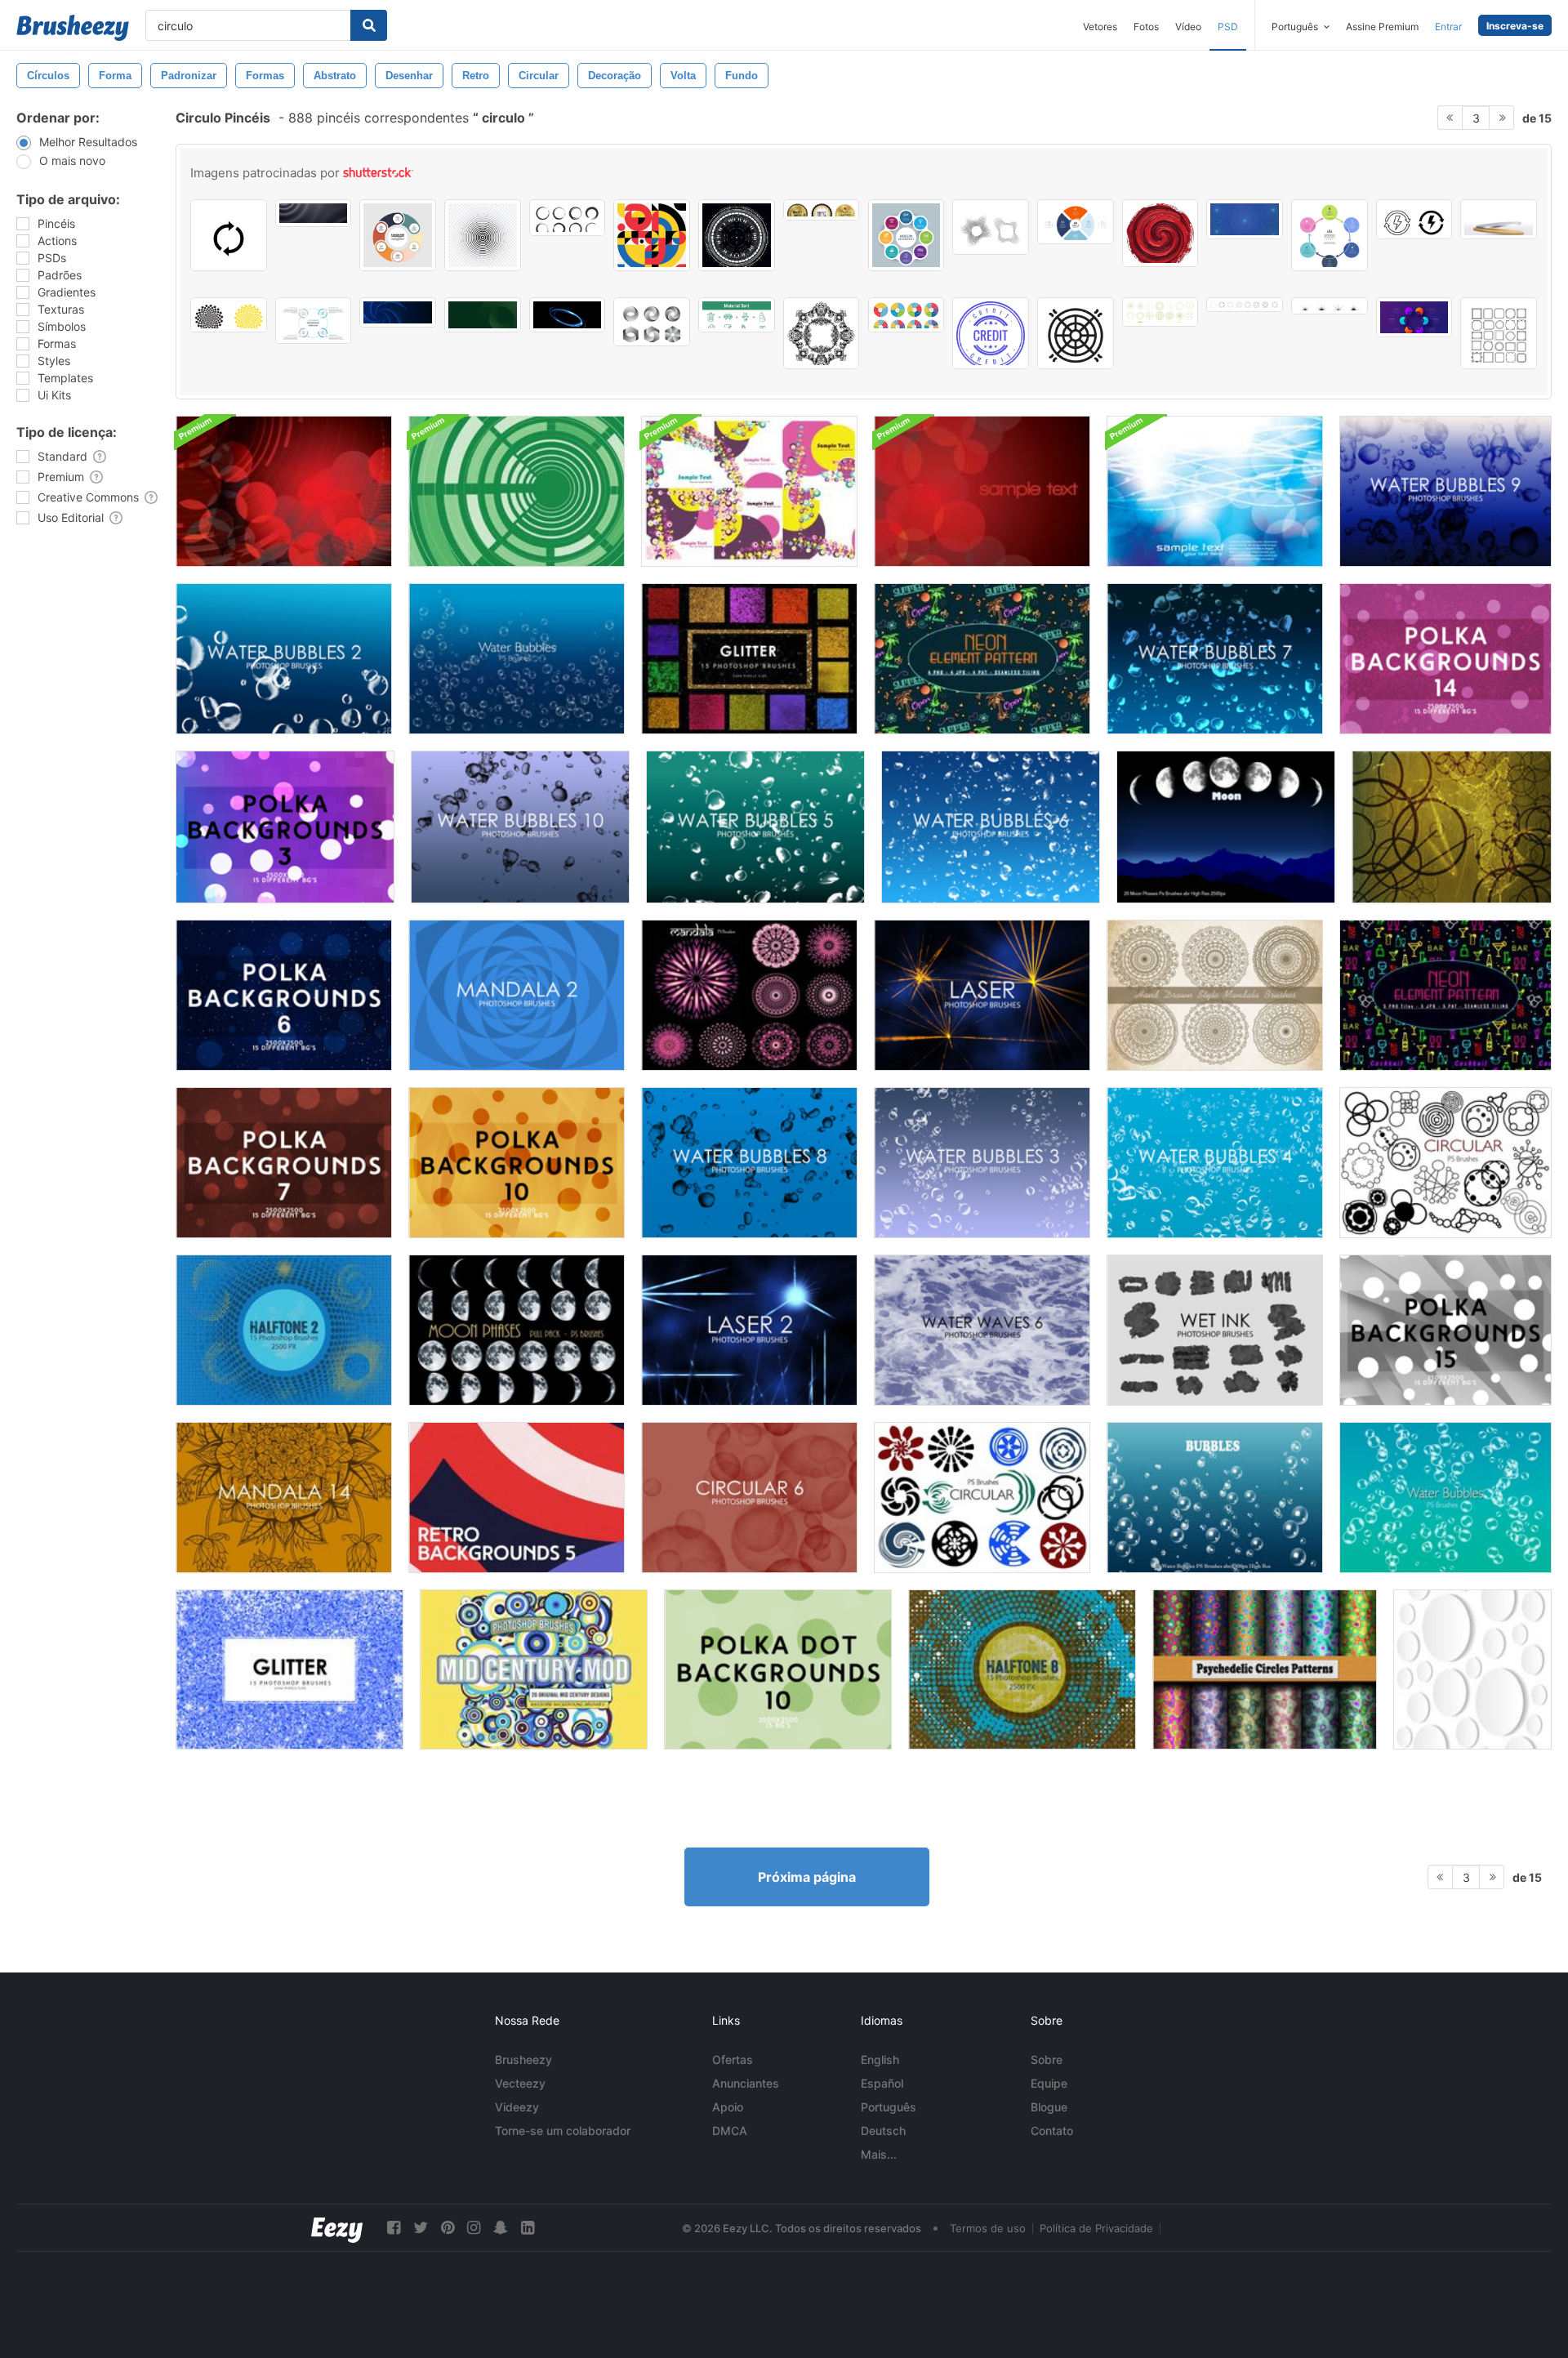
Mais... (879, 2154)
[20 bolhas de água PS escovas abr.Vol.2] (1445, 1498)
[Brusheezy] (73, 28)
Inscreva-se (1515, 26)
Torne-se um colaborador (563, 2131)
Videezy (517, 2107)
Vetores (1100, 27)
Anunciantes (746, 2083)
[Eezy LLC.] (337, 2228)
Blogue (1049, 2107)
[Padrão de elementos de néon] (1445, 995)
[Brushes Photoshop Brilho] (749, 659)
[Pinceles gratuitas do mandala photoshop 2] (517, 995)
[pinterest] (448, 2228)
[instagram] (474, 2228)
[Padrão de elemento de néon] (982, 659)
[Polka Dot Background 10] (778, 1669)
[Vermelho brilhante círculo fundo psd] (982, 491)
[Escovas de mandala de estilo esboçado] (1215, 995)
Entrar (1448, 27)
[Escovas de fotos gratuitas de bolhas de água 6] (991, 827)
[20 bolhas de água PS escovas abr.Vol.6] (517, 659)
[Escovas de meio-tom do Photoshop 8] (1022, 1669)
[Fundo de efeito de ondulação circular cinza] (314, 213)
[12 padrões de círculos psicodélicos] (1265, 1669)
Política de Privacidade (1096, 2228)
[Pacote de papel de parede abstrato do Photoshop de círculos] (749, 491)
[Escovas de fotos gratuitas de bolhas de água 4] (1215, 1163)
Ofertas (733, 2059)
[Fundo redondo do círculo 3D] (1472, 1669)
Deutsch (883, 2131)
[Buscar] (369, 25)
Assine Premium (1382, 27)
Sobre (1047, 2059)
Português (889, 2107)
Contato (1052, 2131)
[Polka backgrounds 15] (1445, 1330)
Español (882, 2083)
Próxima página (807, 1877)
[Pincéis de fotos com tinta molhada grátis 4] (1215, 1330)
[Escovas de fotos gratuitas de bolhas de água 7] (1215, 659)
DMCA (730, 2131)
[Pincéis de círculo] (1452, 827)
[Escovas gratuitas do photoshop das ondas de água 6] (982, 1330)
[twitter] (421, 2228)
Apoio (728, 2107)
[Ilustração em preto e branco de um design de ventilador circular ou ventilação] (1076, 333)
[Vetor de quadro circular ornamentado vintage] (822, 333)
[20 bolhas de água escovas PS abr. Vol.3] (1215, 1498)
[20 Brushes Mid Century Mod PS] (534, 1669)
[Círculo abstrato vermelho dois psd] (284, 491)
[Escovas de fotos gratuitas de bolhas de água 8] (749, 1163)
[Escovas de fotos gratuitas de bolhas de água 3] (982, 1163)
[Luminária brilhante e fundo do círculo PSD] (1215, 491)
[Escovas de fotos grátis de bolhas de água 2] (284, 659)
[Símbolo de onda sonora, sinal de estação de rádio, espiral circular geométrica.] (483, 235)
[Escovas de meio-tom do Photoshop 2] (284, 1330)
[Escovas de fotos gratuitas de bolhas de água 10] (520, 827)
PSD (1228, 27)
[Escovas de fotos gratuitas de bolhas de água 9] (1445, 491)
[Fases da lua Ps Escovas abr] (1226, 827)
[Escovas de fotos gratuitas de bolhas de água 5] (755, 827)
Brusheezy (523, 2059)
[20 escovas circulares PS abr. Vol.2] (1445, 1163)
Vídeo (1188, 27)
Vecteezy (520, 2083)
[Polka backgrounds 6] (284, 995)
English (880, 2059)
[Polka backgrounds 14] (1445, 659)
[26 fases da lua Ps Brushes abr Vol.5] (517, 1330)
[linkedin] (528, 2228)
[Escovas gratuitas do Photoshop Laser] (982, 995)
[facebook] (394, 2228)
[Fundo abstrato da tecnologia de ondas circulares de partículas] (1245, 219)
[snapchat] (501, 2228)
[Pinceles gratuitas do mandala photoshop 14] (284, 1498)
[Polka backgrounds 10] (517, 1163)
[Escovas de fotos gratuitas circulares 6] (749, 1498)
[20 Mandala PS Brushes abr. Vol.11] (749, 995)
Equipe (1049, 2083)
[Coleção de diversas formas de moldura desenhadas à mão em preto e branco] (1499, 333)
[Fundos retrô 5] (517, 1498)
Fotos (1146, 27)
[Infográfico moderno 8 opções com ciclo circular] (906, 235)
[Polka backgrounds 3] (285, 827)
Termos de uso (988, 2228)
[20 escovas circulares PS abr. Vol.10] (982, 1498)
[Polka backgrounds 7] (284, 1163)
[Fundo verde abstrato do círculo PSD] (517, 491)
